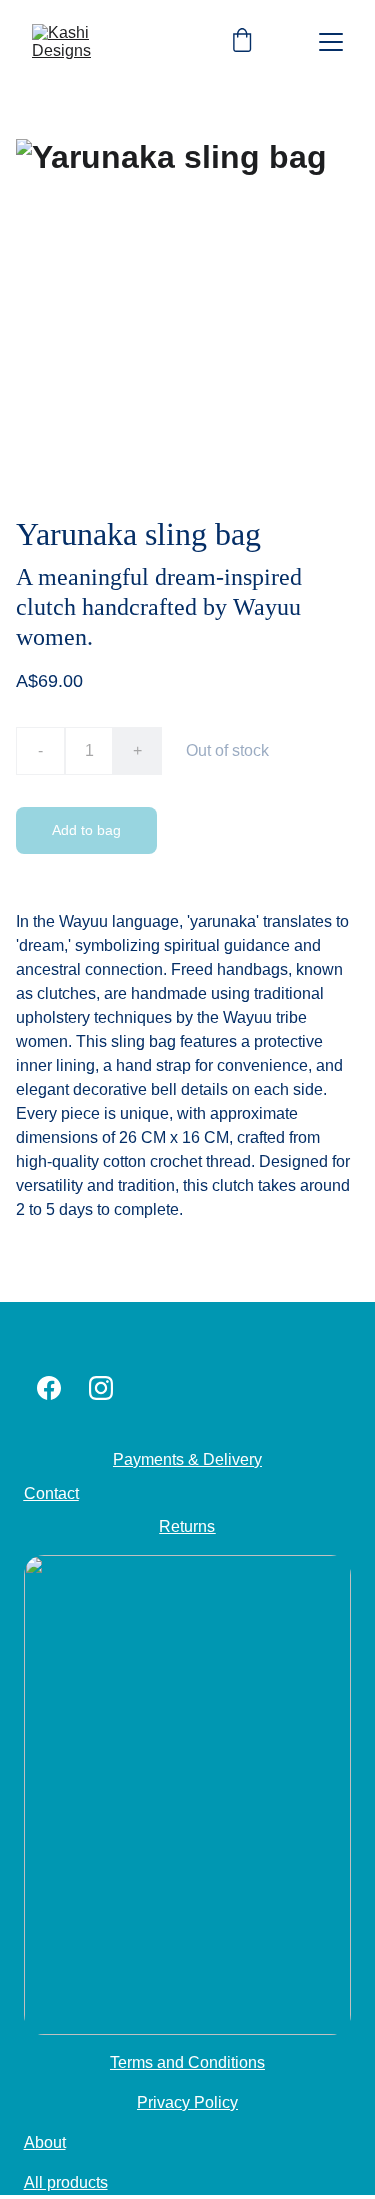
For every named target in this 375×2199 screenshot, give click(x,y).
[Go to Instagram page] (101, 1388)
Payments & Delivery (187, 1459)
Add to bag (86, 830)
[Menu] (331, 42)
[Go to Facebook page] (49, 1388)
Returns (187, 1526)
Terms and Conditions (187, 2062)
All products (66, 2182)
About (45, 2142)
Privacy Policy (187, 2102)
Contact (51, 1493)
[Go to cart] (242, 42)
